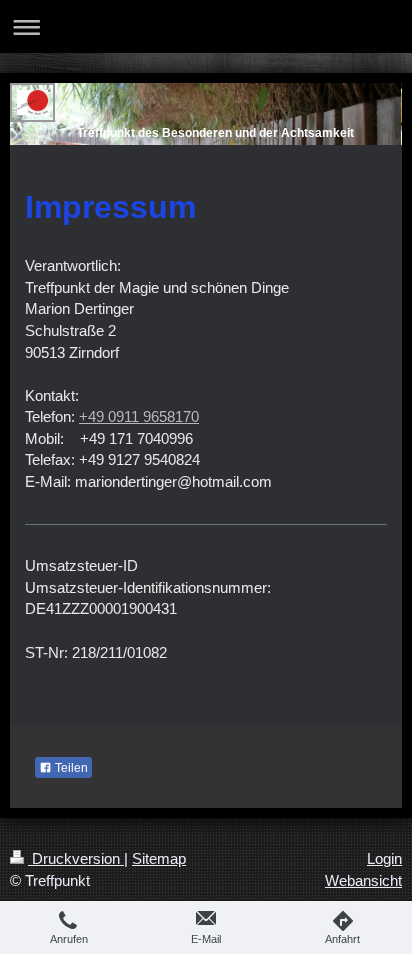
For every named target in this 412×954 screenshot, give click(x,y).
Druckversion (76, 858)
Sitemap (159, 858)
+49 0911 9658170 (139, 416)
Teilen (70, 768)
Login (384, 858)
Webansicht (363, 880)
